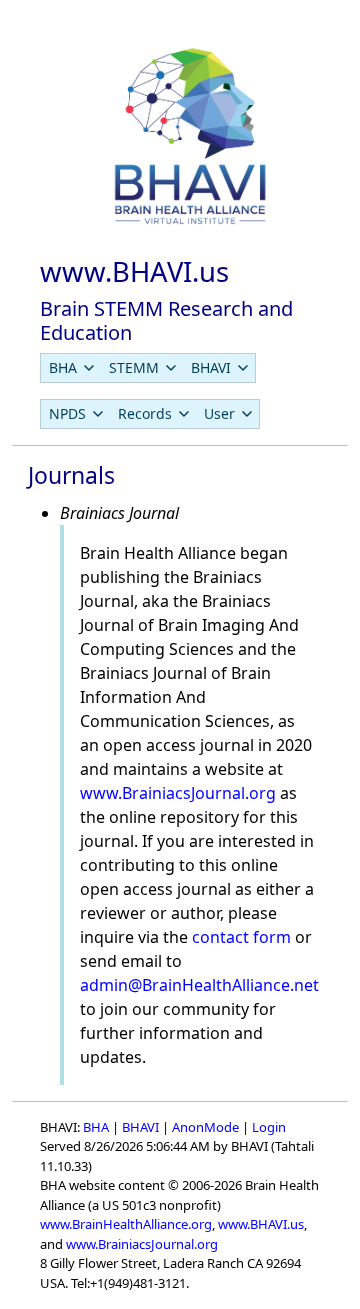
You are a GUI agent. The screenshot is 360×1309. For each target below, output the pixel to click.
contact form (241, 937)
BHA (96, 1127)
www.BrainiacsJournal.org (178, 793)
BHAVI (140, 1127)
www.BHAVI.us (261, 1224)
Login (269, 1127)
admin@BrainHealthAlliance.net (199, 985)
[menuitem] (71, 368)
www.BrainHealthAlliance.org (126, 1224)
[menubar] (148, 368)
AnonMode (205, 1127)
